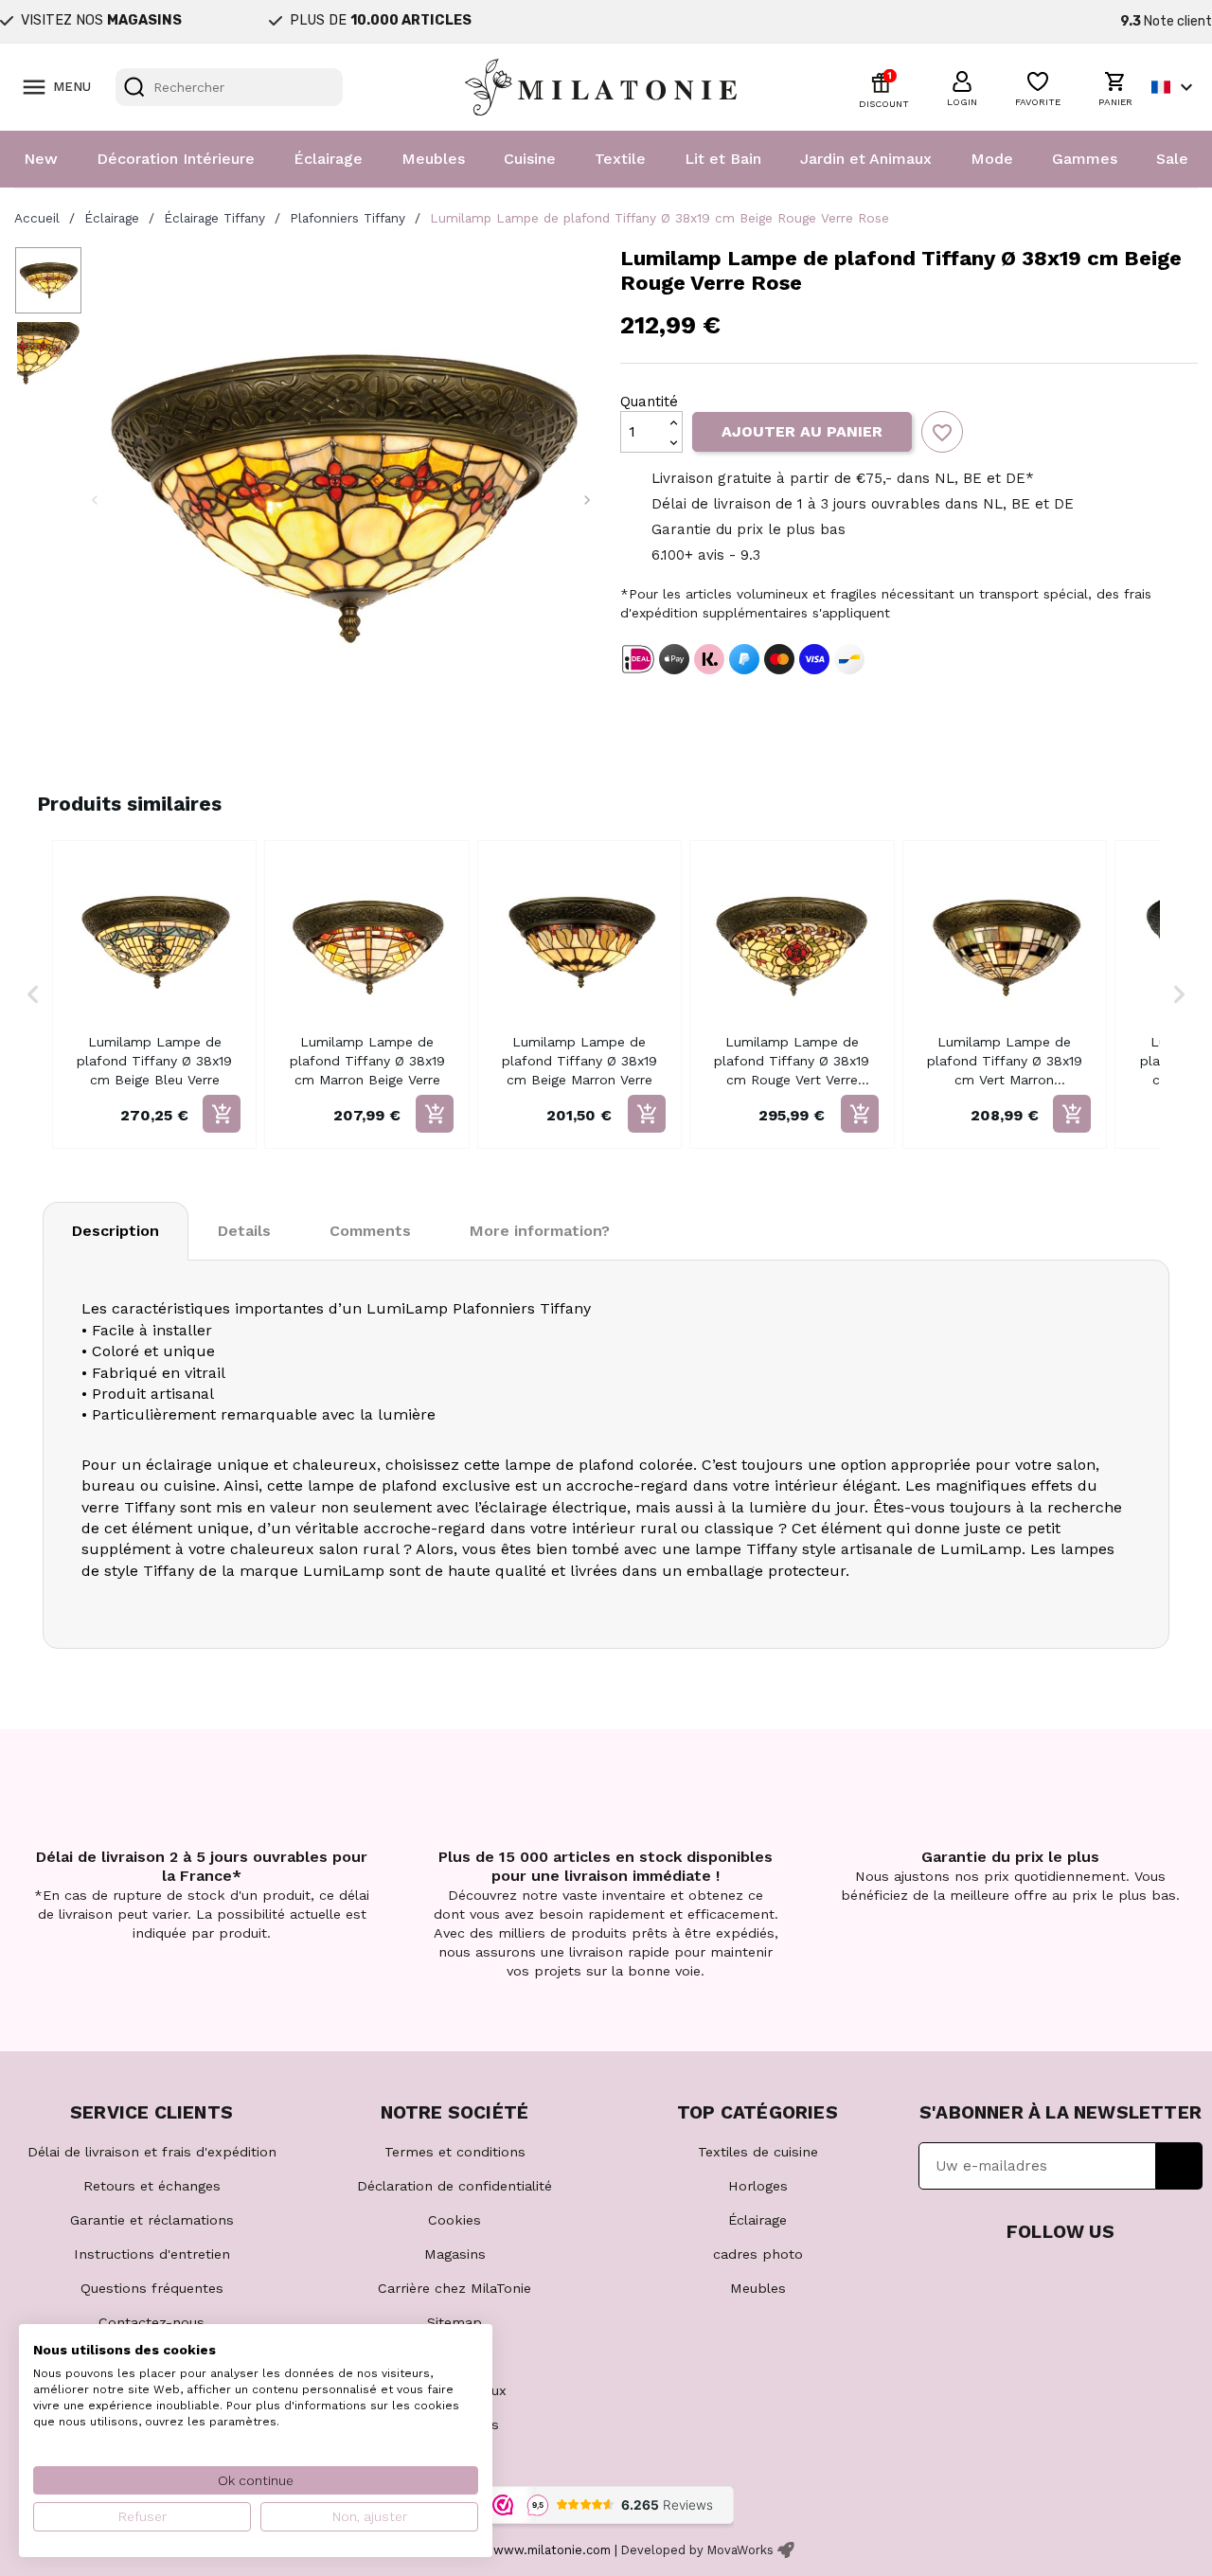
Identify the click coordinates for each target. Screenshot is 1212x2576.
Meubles (433, 159)
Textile (620, 159)
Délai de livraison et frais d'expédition (152, 2152)
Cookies (454, 2220)
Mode (992, 159)
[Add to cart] (222, 1114)
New (41, 159)
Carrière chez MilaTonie (454, 2288)
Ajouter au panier (802, 431)
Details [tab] (244, 1231)
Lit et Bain (723, 159)
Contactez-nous (151, 2322)
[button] (962, 86)
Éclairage (328, 159)
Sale (1172, 159)
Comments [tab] (370, 1231)
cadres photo (758, 2254)
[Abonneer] (1179, 2166)
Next (587, 500)
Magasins (455, 2254)
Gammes (1085, 159)
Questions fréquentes (152, 2288)
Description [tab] (116, 1231)
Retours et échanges (152, 2186)
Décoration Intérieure (176, 159)
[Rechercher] (134, 87)
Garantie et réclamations (152, 2220)
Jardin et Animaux (866, 159)
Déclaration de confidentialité (454, 2186)
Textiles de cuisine (758, 2152)
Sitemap (454, 2322)
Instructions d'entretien (152, 2254)
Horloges (758, 2186)
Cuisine (530, 159)
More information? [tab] (540, 1231)
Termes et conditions (455, 2152)
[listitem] (154, 994)
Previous (95, 500)
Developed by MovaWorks (697, 2550)
